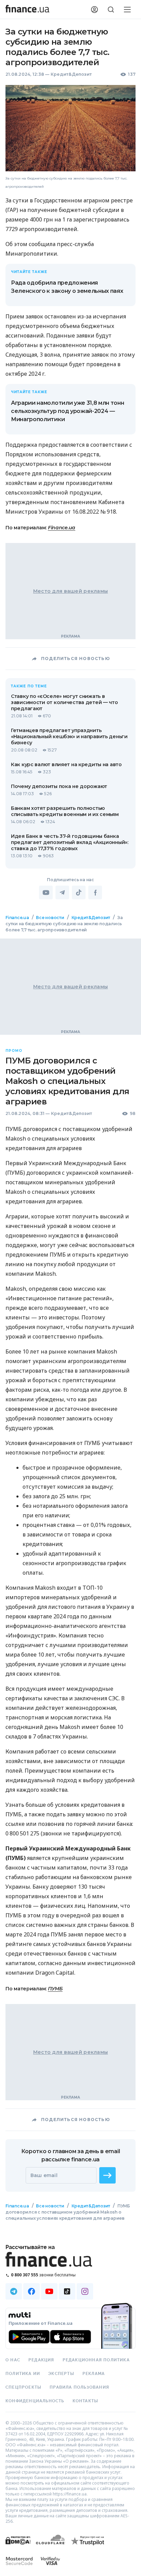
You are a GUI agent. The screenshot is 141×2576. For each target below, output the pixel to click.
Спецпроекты (23, 2387)
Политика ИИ (23, 2374)
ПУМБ (55, 1989)
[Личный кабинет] (94, 10)
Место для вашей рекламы (70, 591)
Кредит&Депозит (71, 74)
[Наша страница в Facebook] (31, 2291)
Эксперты (61, 2374)
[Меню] (127, 10)
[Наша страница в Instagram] (85, 2291)
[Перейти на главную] (27, 10)
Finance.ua (62, 528)
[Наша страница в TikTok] (67, 2291)
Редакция (41, 2360)
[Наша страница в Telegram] (14, 2291)
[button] (107, 2175)
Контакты (86, 2401)
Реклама (94, 2374)
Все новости (50, 918)
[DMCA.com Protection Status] (18, 2547)
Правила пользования (79, 2387)
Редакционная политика (96, 2360)
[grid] (70, 1583)
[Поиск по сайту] (111, 10)
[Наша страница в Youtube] (49, 2291)
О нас (13, 2360)
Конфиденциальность (35, 2401)
